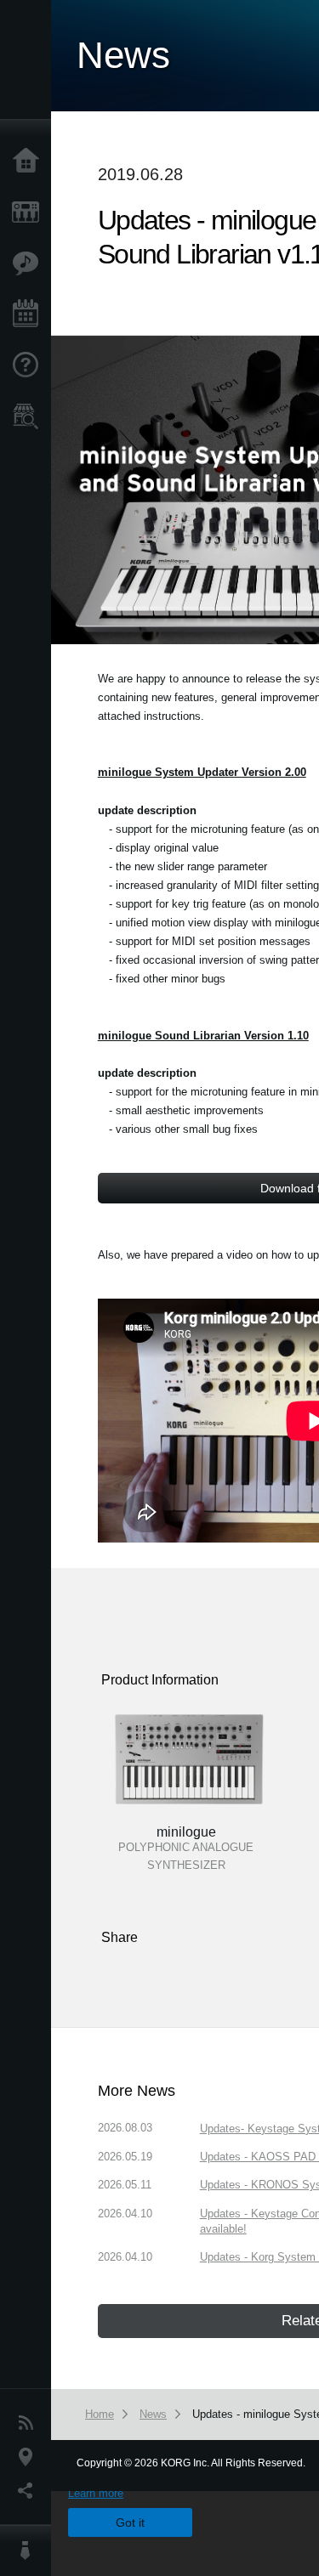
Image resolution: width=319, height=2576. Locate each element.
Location (30, 2457)
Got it (130, 2522)
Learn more (96, 2493)
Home (30, 161)
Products (30, 212)
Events (30, 314)
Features (30, 263)
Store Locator (30, 416)
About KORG (30, 2551)
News (30, 2423)
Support (30, 365)
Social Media (30, 2491)
